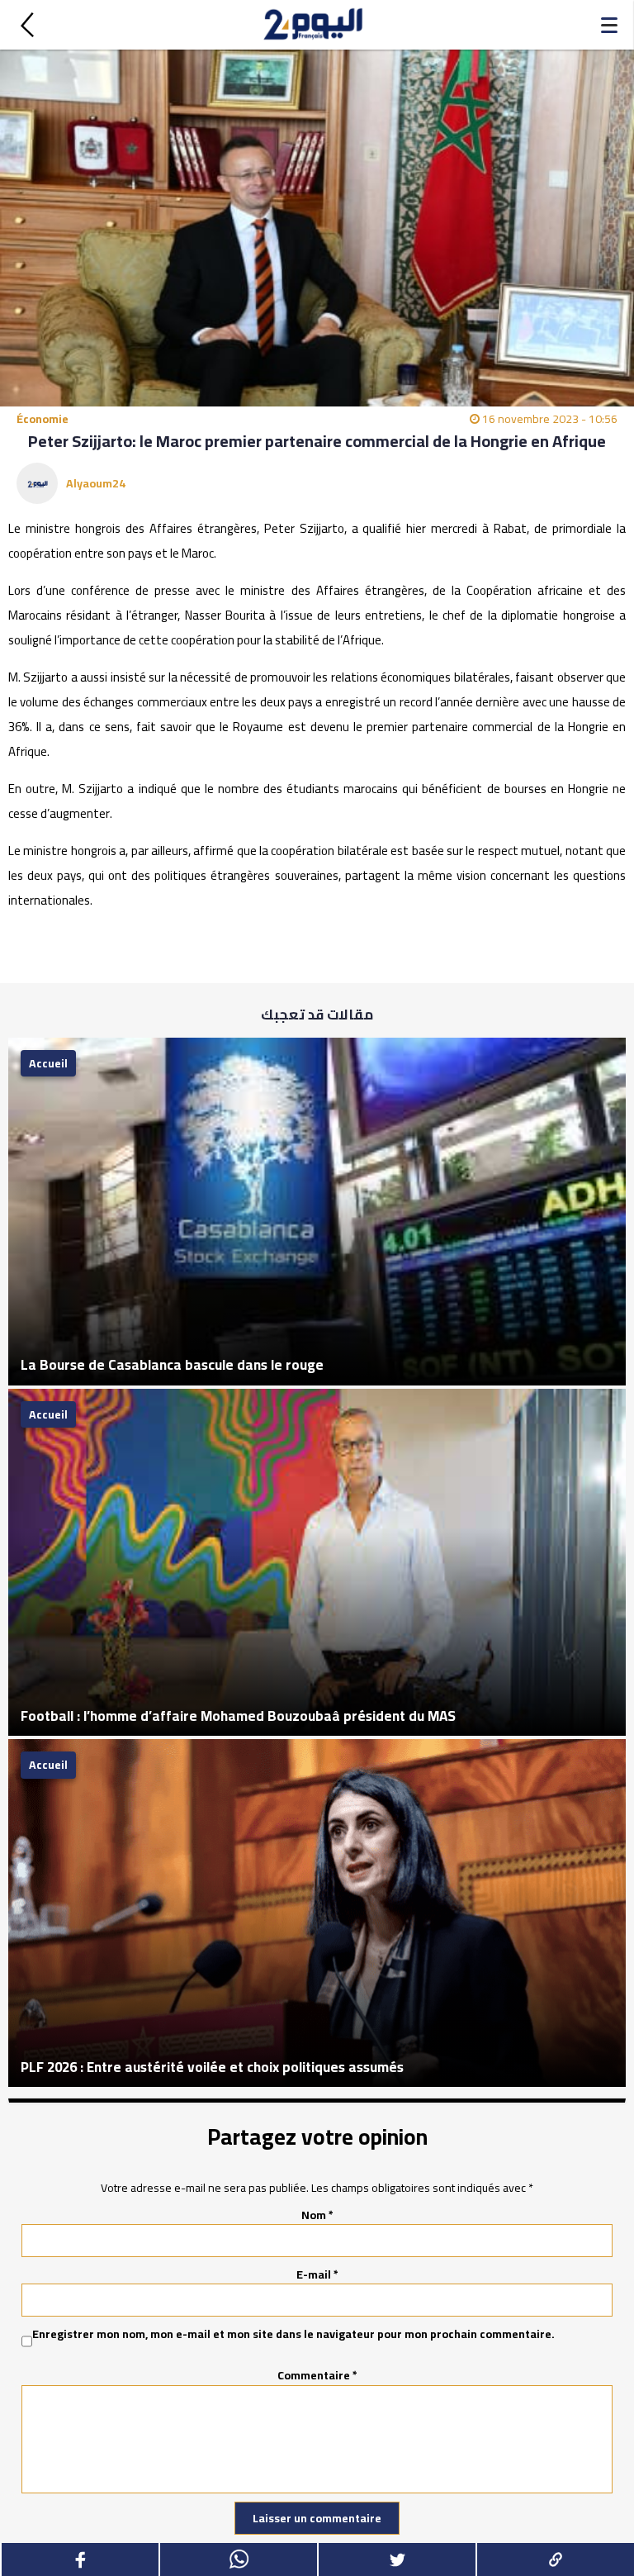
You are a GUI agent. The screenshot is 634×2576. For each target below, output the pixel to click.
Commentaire (317, 2375)
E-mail (317, 2274)
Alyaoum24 (96, 483)
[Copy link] (555, 2559)
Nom (317, 2215)
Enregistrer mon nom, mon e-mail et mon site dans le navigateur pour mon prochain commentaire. (293, 2335)
